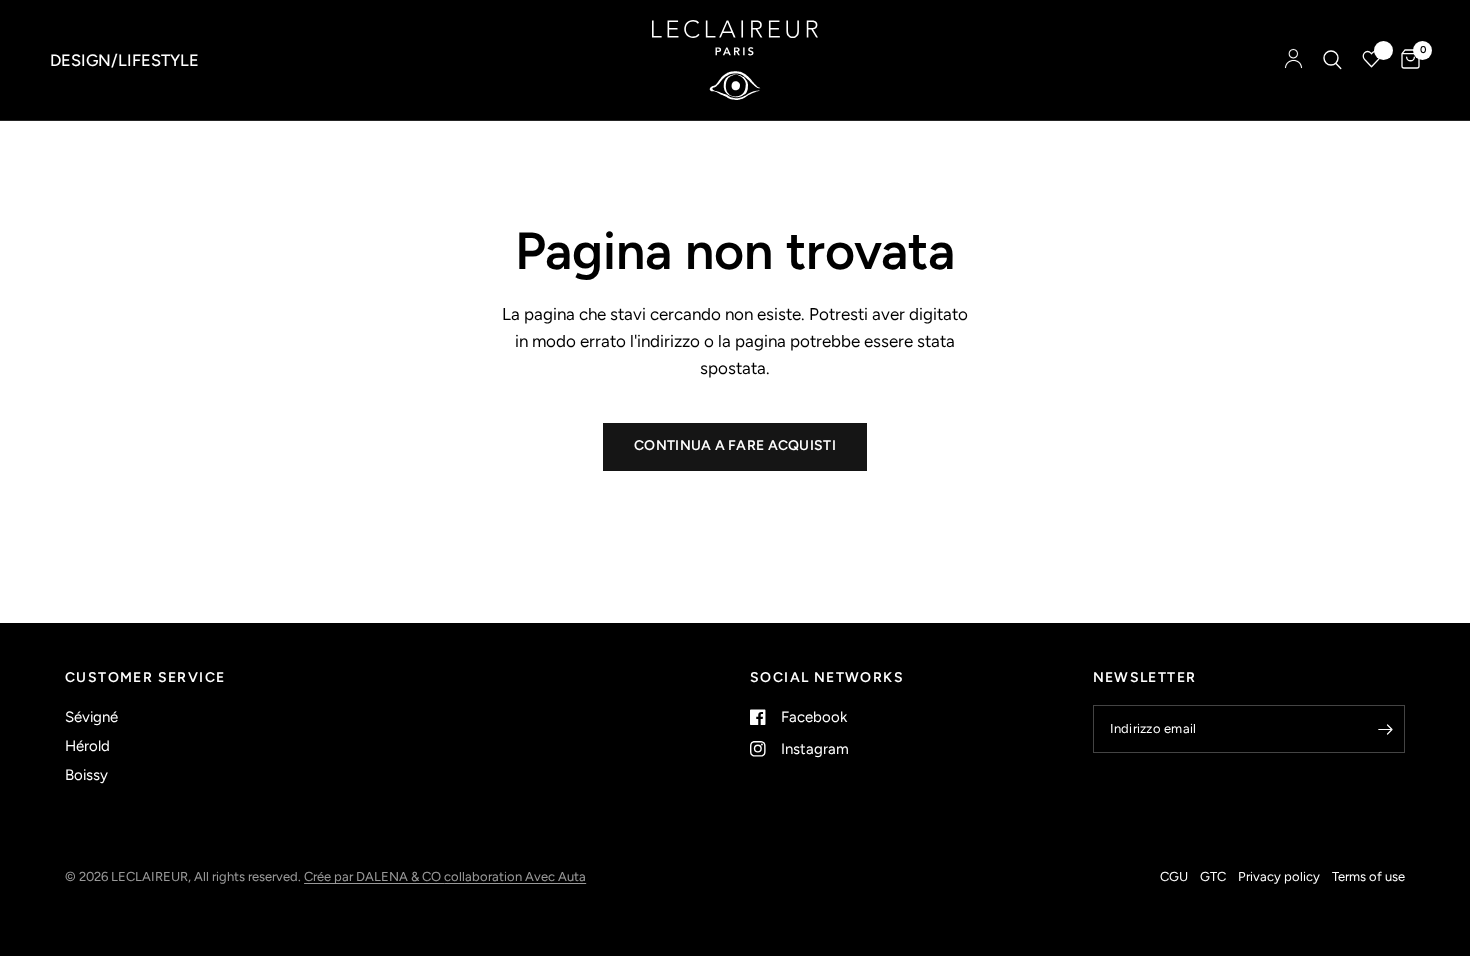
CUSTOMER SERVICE (145, 678)
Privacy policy (1279, 876)
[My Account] (1293, 60)
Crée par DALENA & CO (374, 876)
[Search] (1332, 60)
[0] (1405, 60)
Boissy (86, 775)
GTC (1213, 876)
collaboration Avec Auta (515, 876)
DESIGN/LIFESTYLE (124, 60)
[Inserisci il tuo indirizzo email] (1385, 729)
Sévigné (91, 717)
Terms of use (1368, 876)
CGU (1174, 876)
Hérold (87, 746)
